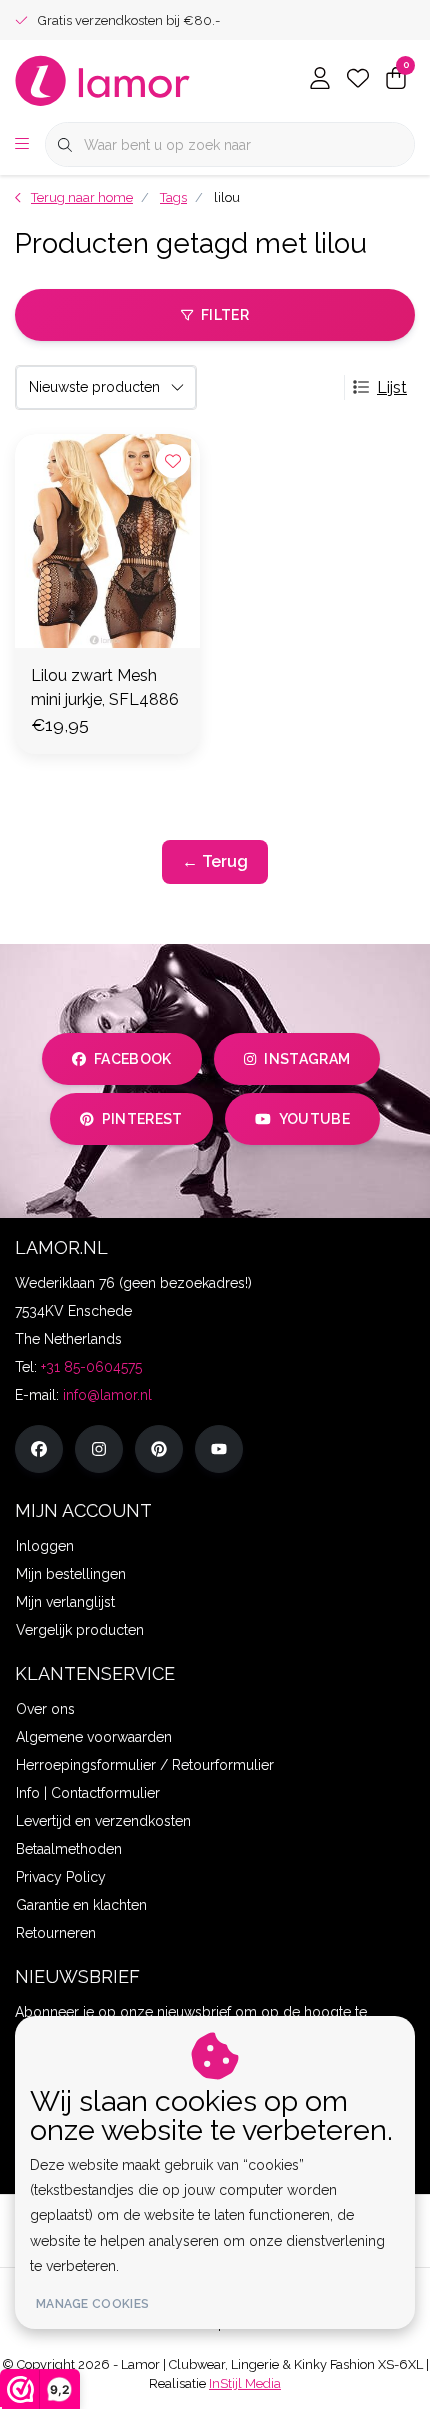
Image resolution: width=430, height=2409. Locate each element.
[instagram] (99, 1449)
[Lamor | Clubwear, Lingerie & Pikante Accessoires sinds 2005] (103, 79)
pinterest (142, 1119)
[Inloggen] (320, 80)
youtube (314, 1119)
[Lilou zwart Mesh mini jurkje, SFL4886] (107, 541)
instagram (307, 1059)
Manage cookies (92, 2304)
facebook (133, 1059)
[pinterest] (159, 1449)
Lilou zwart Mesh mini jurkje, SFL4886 (105, 687)
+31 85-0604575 (91, 1367)
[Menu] (22, 145)
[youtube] (219, 1449)
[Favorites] (358, 80)
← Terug (215, 861)
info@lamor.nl (107, 1395)
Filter (225, 315)
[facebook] (39, 1449)
